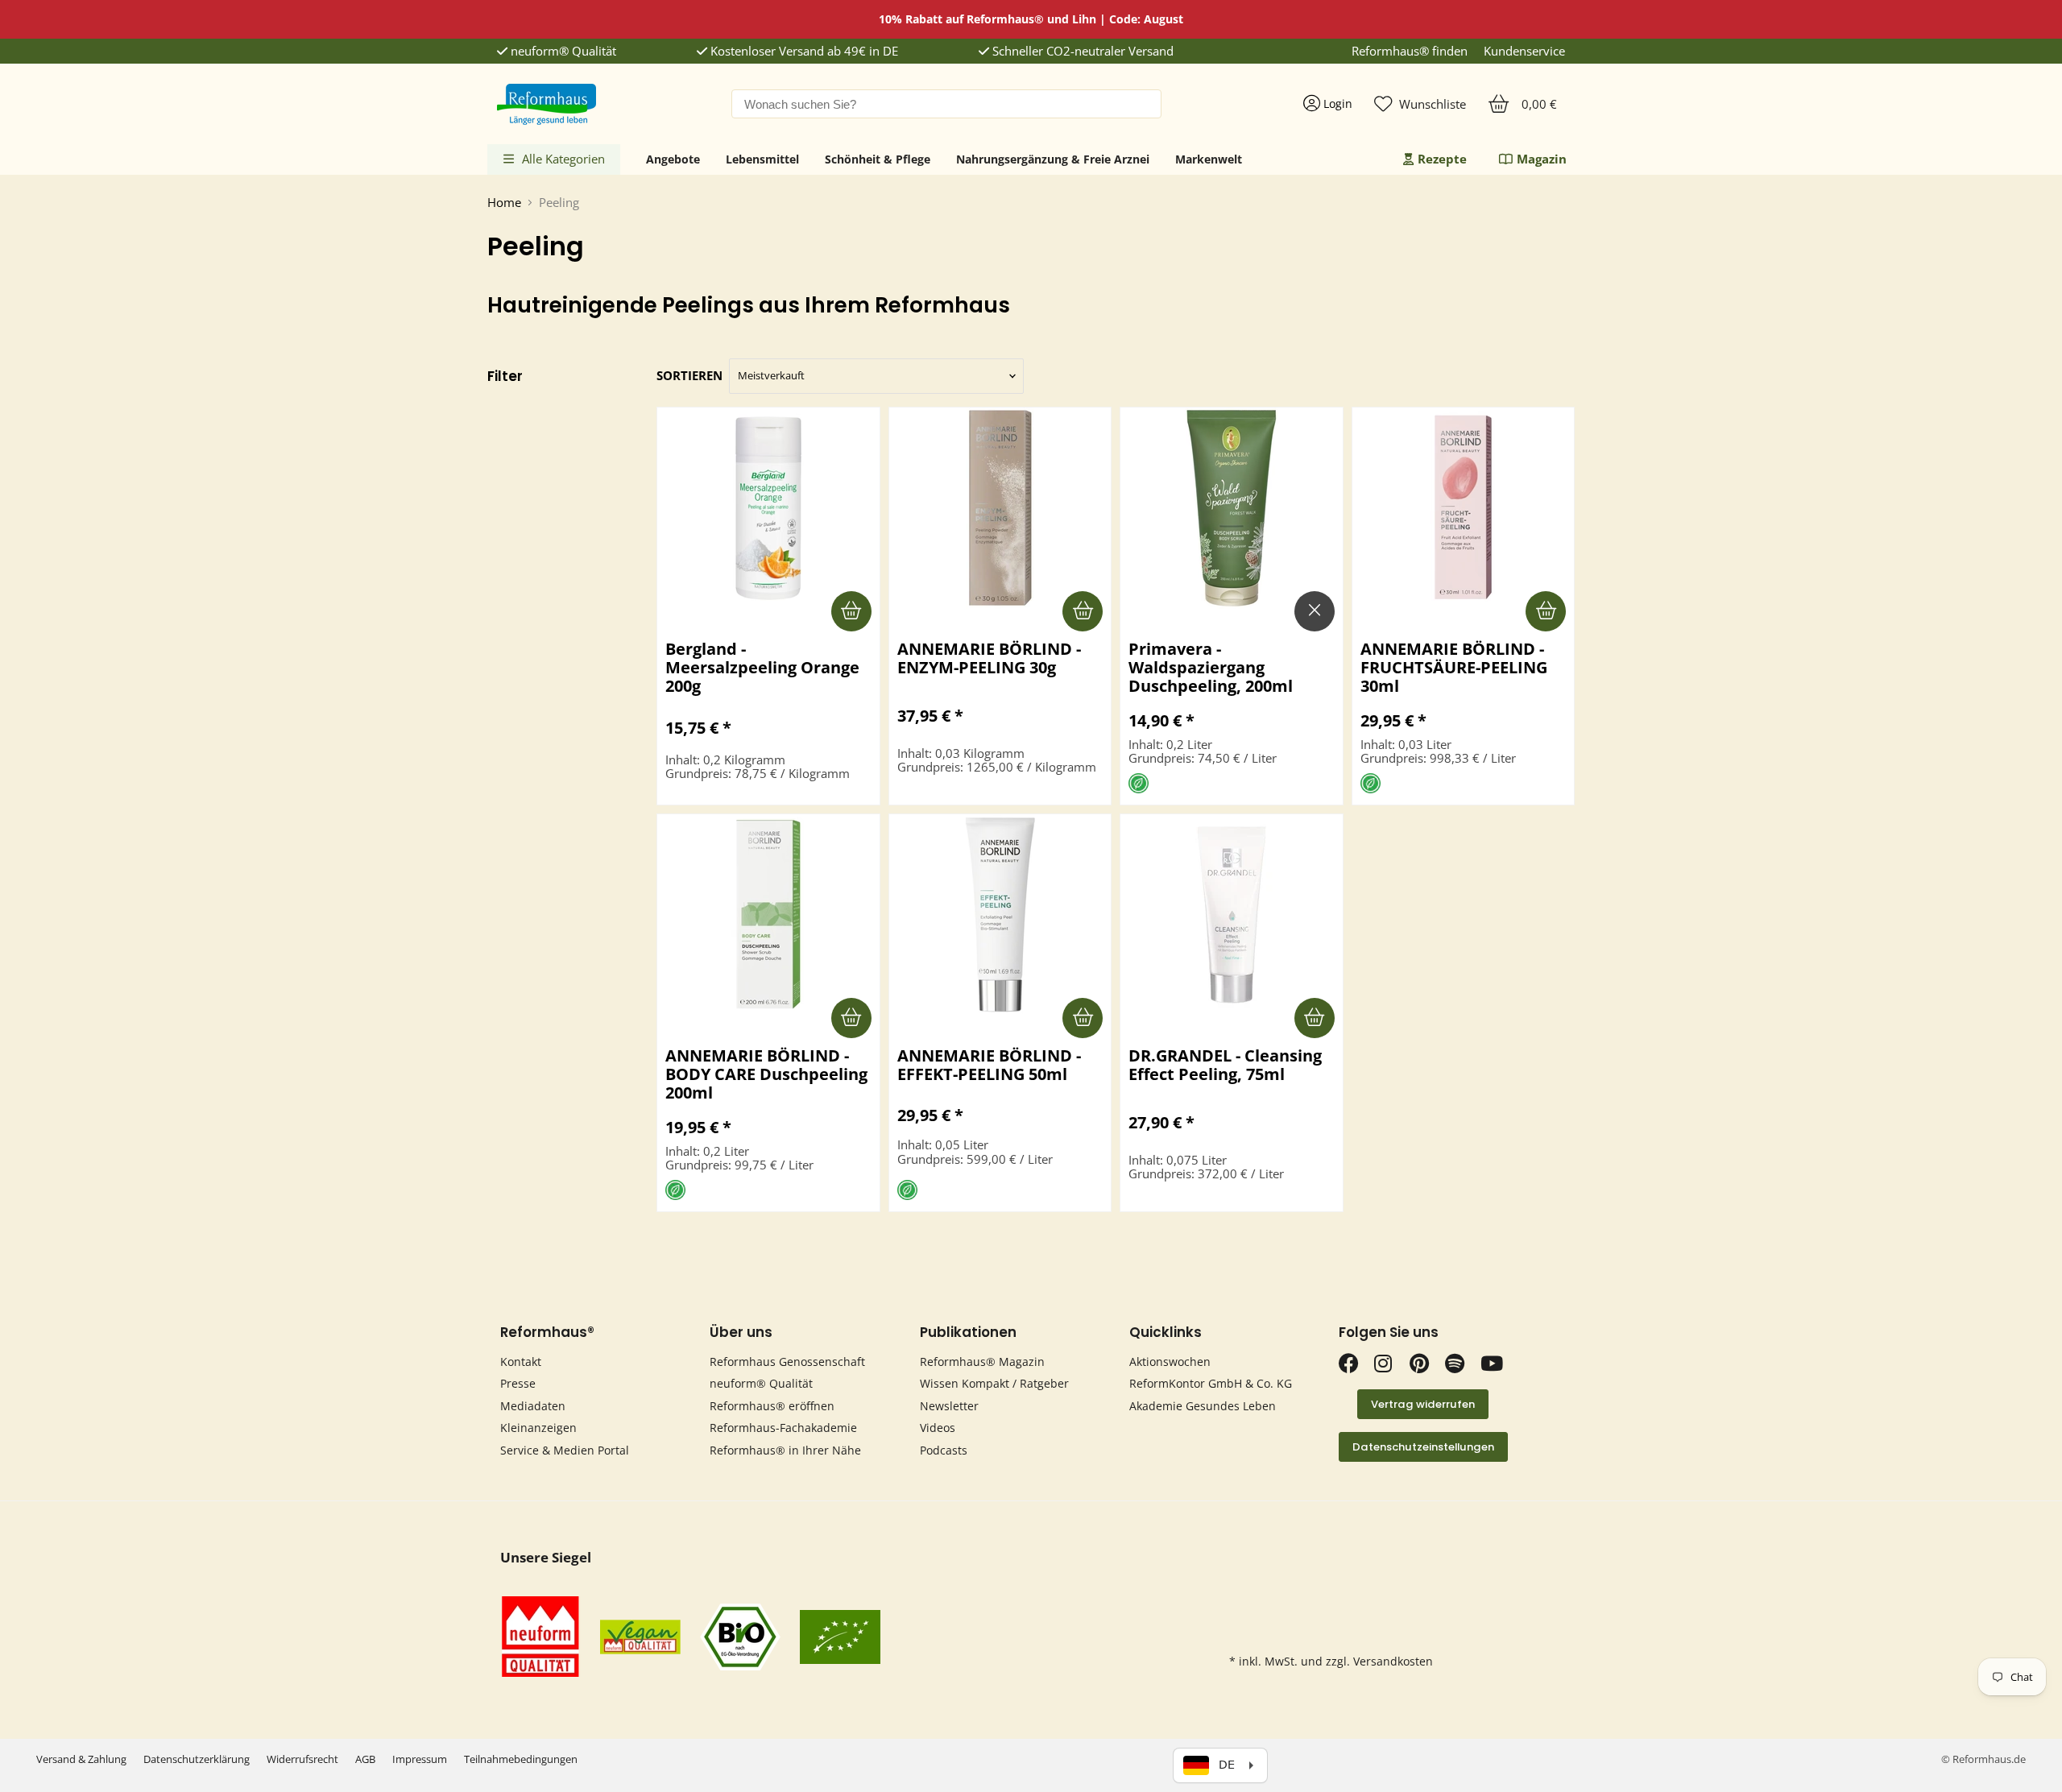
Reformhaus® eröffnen (772, 1406)
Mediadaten (533, 1406)
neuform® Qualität (562, 51)
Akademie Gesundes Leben (1203, 1406)
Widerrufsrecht (302, 1759)
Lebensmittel (762, 159)
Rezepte (1442, 159)
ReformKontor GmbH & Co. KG (1211, 1383)
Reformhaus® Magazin (982, 1362)
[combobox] (946, 104)
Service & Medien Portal (565, 1450)
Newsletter (949, 1406)
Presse (518, 1383)
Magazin (1542, 159)
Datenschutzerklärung (197, 1759)
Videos (938, 1428)
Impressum (420, 1759)
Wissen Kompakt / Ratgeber (994, 1383)
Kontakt (521, 1362)
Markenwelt (1209, 159)
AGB (365, 1759)
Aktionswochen (1170, 1362)
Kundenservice (1524, 51)
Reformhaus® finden (1410, 51)
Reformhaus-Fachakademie (783, 1428)
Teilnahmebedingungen (521, 1759)
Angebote (673, 159)
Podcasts (944, 1450)
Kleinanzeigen (538, 1428)
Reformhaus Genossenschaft (787, 1362)
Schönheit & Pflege (878, 159)
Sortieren (689, 376)
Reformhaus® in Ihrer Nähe (785, 1450)
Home (504, 203)
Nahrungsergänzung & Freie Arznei (1053, 159)
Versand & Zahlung (81, 1759)
